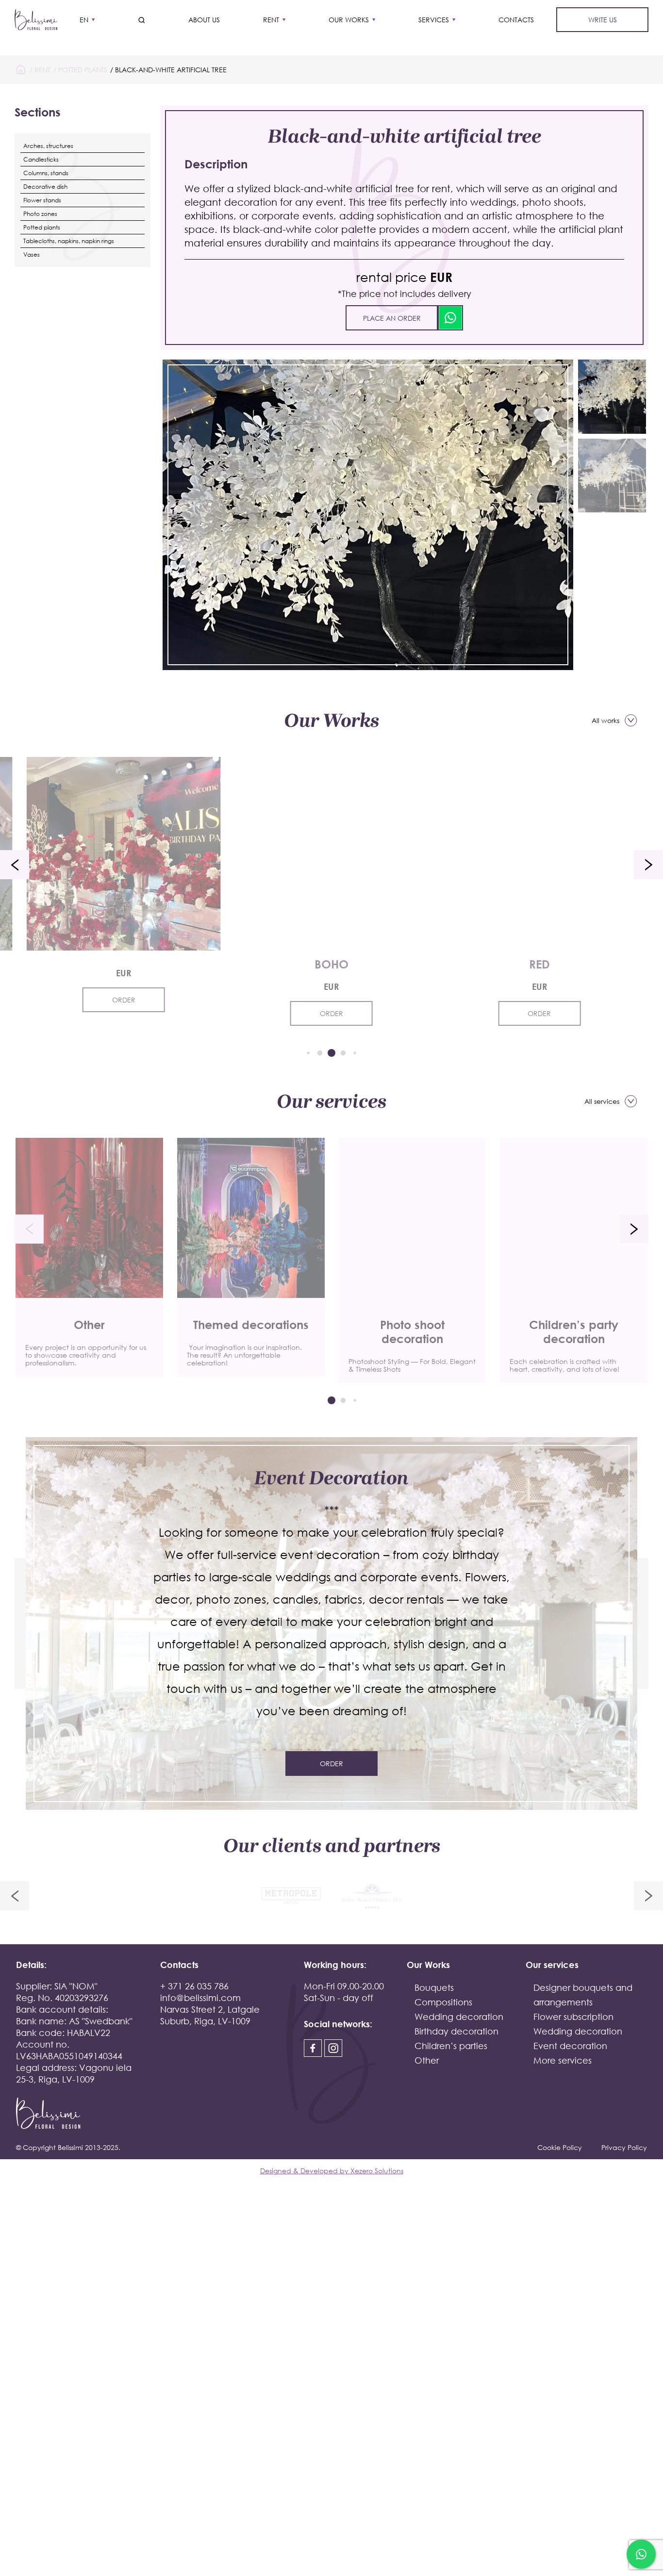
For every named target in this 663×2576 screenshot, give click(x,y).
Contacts (516, 20)
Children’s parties (451, 2046)
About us (204, 20)
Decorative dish (45, 187)
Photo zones (40, 214)
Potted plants (83, 70)
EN (84, 20)
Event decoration (570, 2046)
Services (434, 20)
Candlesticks (41, 159)
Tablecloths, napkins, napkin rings (69, 241)
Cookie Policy (560, 2147)
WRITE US (603, 20)
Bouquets (434, 1987)
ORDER (124, 1000)
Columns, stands (46, 173)
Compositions (443, 2002)
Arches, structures (48, 146)
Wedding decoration (459, 2017)
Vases (32, 254)
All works (605, 720)
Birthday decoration (456, 2031)
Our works (349, 20)
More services (563, 2060)
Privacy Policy (624, 2147)
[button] (15, 865)
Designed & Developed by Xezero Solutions (332, 2171)
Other (427, 2060)
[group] (89, 1257)
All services (602, 1101)
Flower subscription (573, 2017)
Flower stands (42, 200)
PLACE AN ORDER (392, 318)
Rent (271, 20)
